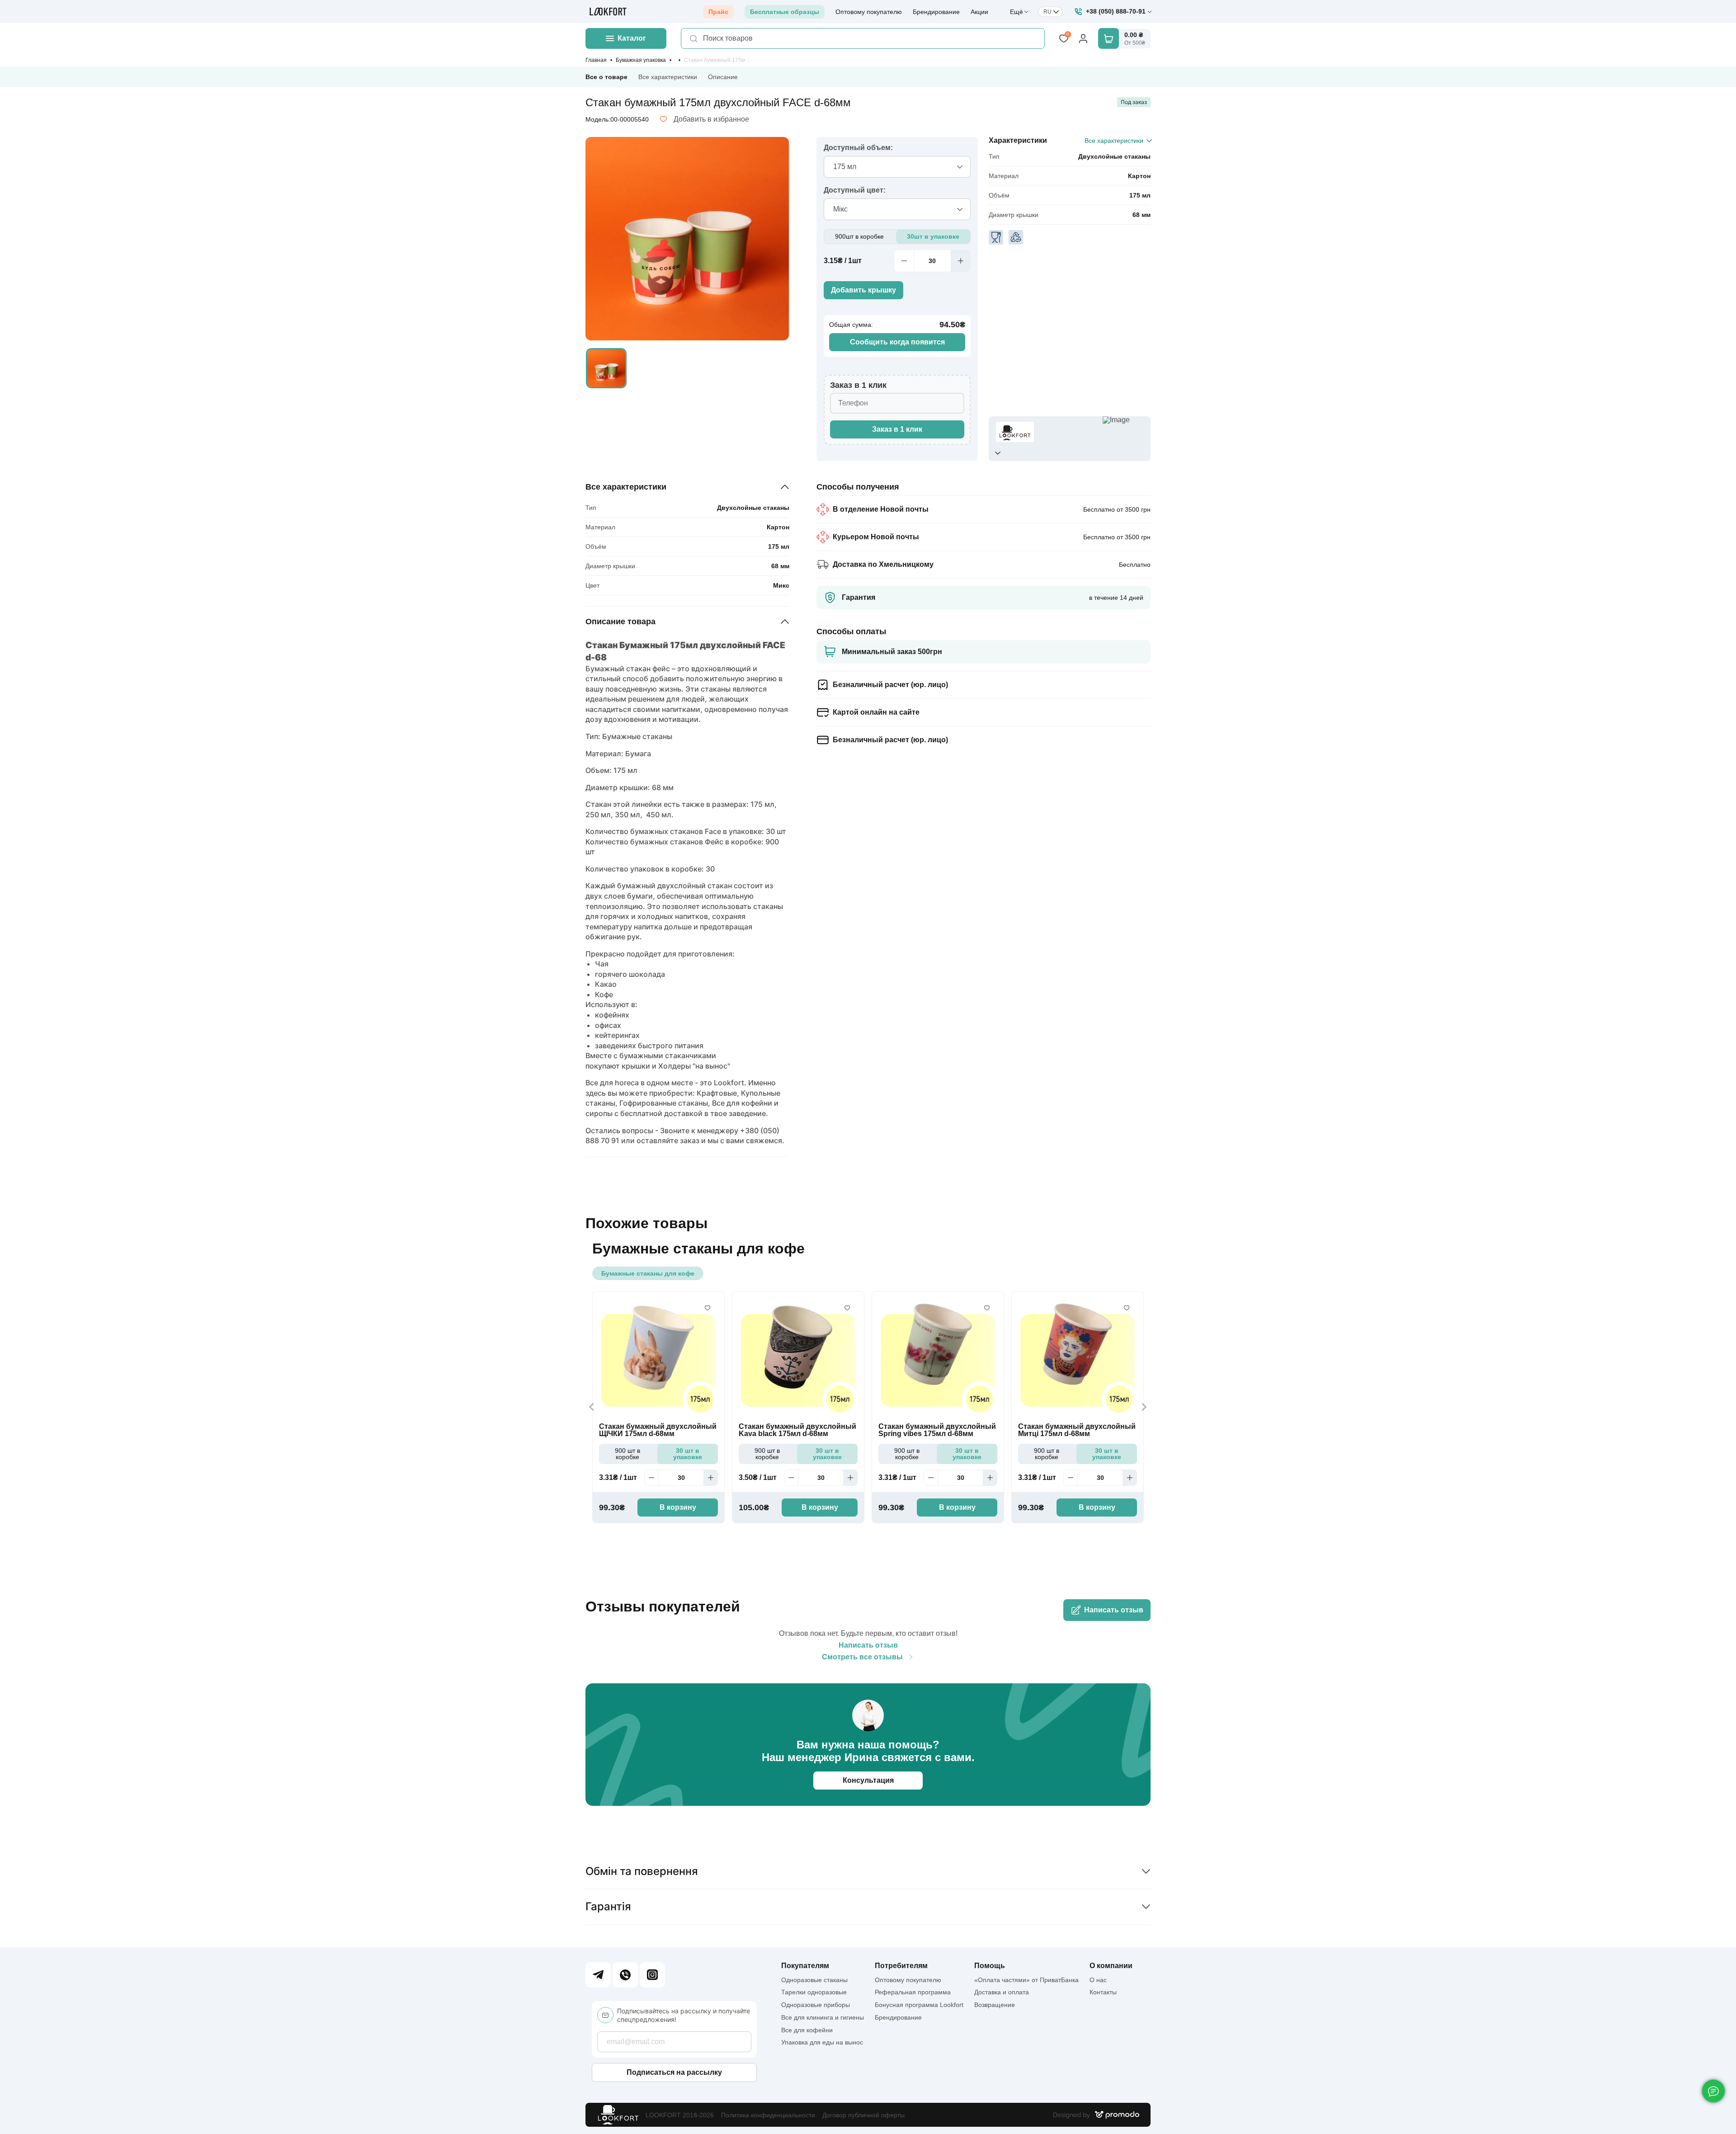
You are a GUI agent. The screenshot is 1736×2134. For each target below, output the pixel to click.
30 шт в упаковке (688, 1454)
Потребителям (901, 1966)
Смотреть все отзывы (862, 1657)
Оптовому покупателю (869, 12)
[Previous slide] (592, 1407)
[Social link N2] (625, 1975)
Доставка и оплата (1002, 1992)
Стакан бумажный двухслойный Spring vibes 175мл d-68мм (937, 1430)
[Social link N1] (598, 1975)
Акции (979, 12)
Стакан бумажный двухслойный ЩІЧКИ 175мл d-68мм (658, 1430)
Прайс (718, 12)
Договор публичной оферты (863, 2115)
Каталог (632, 38)
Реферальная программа (913, 1992)
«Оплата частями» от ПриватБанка (1026, 1980)
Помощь (990, 1966)
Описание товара (620, 622)
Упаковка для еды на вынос (822, 2042)
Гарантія (608, 1906)
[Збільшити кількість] (961, 261)
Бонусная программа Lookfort (919, 2005)
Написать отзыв (1114, 1610)
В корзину (678, 1507)
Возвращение (995, 2005)
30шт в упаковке (933, 236)
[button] (606, 368)
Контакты (1103, 1992)
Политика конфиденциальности (768, 2115)
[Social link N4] (652, 1975)
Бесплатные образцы (785, 12)
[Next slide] (1144, 1407)
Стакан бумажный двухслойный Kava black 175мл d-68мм (797, 1430)
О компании (1111, 1966)
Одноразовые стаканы (814, 1980)
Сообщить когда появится (897, 342)
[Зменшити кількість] (904, 261)
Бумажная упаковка (641, 60)
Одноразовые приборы (816, 2005)
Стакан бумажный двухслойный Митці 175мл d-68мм (1077, 1430)
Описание (723, 77)
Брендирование (936, 12)
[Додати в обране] (708, 1308)
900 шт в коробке (627, 1454)
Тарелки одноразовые (814, 1992)
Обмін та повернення (642, 1871)
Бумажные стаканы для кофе (648, 1273)
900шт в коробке (859, 236)
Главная (596, 60)
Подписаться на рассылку (674, 2072)
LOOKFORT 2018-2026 (680, 2115)
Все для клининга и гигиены (823, 2017)
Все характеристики (668, 77)
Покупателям (805, 1966)
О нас (1098, 1980)
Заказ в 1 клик (897, 429)
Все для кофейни (807, 2030)
